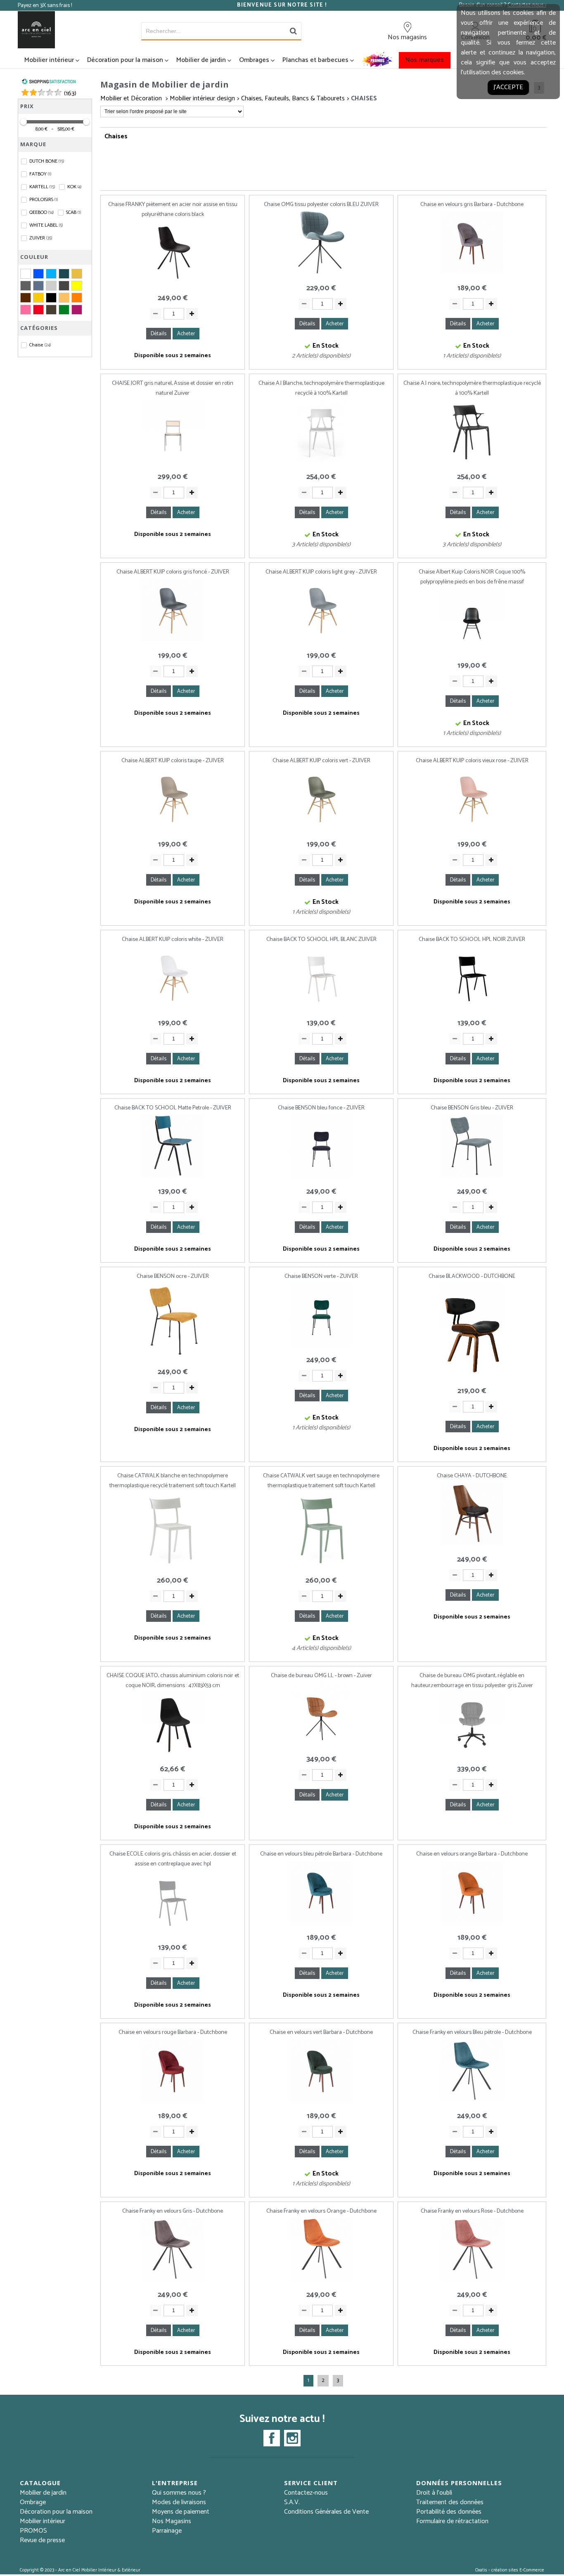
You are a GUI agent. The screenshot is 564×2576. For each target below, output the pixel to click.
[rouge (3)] (38, 310)
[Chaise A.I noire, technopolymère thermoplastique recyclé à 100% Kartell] (472, 462)
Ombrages (254, 60)
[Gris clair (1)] (51, 286)
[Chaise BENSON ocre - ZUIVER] (173, 1357)
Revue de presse (42, 2540)
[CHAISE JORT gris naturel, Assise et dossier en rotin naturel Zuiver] (173, 462)
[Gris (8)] (26, 286)
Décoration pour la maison (125, 60)
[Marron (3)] (26, 298)
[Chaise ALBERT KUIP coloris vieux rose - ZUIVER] (472, 830)
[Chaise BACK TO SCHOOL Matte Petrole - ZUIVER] (173, 1177)
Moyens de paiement (181, 2512)
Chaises (364, 98)
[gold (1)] (77, 274)
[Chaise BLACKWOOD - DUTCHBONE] (472, 1376)
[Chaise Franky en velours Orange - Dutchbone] (321, 2280)
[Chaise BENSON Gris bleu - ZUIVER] (472, 1177)
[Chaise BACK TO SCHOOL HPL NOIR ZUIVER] (472, 1008)
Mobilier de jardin (201, 60)
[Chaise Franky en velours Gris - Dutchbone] (173, 2280)
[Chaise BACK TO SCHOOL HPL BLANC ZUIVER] (321, 1008)
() (70, 94)
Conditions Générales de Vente (326, 2512)
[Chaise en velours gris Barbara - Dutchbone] (472, 274)
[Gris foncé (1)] (64, 286)
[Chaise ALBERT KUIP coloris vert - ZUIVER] (321, 830)
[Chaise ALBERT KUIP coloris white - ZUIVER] (173, 1008)
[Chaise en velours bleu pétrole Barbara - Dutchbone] (321, 1923)
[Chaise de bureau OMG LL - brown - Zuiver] (321, 1745)
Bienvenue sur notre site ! (282, 5)
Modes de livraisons (179, 2502)
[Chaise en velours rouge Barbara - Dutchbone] (173, 2101)
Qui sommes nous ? (179, 2493)
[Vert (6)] (64, 310)
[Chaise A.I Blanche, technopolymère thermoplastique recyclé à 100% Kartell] (321, 462)
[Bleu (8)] (38, 274)
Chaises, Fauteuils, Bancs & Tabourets (293, 98)
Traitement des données (450, 2502)
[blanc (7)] (26, 274)
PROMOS (33, 2531)
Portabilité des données (449, 2512)
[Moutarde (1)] (38, 298)
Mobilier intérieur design (202, 98)
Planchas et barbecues (315, 60)
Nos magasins (407, 37)
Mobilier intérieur (49, 60)
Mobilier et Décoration (132, 98)
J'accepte (508, 87)
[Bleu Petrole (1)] (64, 274)
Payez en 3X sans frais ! (45, 6)
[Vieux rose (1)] (77, 310)
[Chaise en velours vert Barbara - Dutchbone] (321, 2101)
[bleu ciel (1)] (51, 274)
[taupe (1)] (51, 310)
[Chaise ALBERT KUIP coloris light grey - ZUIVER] (321, 641)
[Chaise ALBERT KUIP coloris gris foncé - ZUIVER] (173, 641)
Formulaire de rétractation (452, 2521)
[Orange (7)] (77, 298)
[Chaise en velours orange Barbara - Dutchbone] (472, 1923)
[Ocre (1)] (64, 298)
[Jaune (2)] (77, 286)
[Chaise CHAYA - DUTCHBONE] (472, 1545)
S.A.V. (292, 2502)
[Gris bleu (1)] (38, 286)
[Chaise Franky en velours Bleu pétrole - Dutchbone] (472, 2101)
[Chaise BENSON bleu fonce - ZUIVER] (321, 1177)
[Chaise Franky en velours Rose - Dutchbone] (472, 2280)
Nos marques (425, 60)
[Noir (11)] (51, 298)
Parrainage (167, 2531)
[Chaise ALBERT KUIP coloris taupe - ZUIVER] (173, 830)
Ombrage (33, 2502)
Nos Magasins (172, 2521)
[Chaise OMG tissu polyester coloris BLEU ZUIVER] (321, 274)
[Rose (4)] (26, 310)
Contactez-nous (306, 2493)
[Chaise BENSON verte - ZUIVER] (321, 1345)
